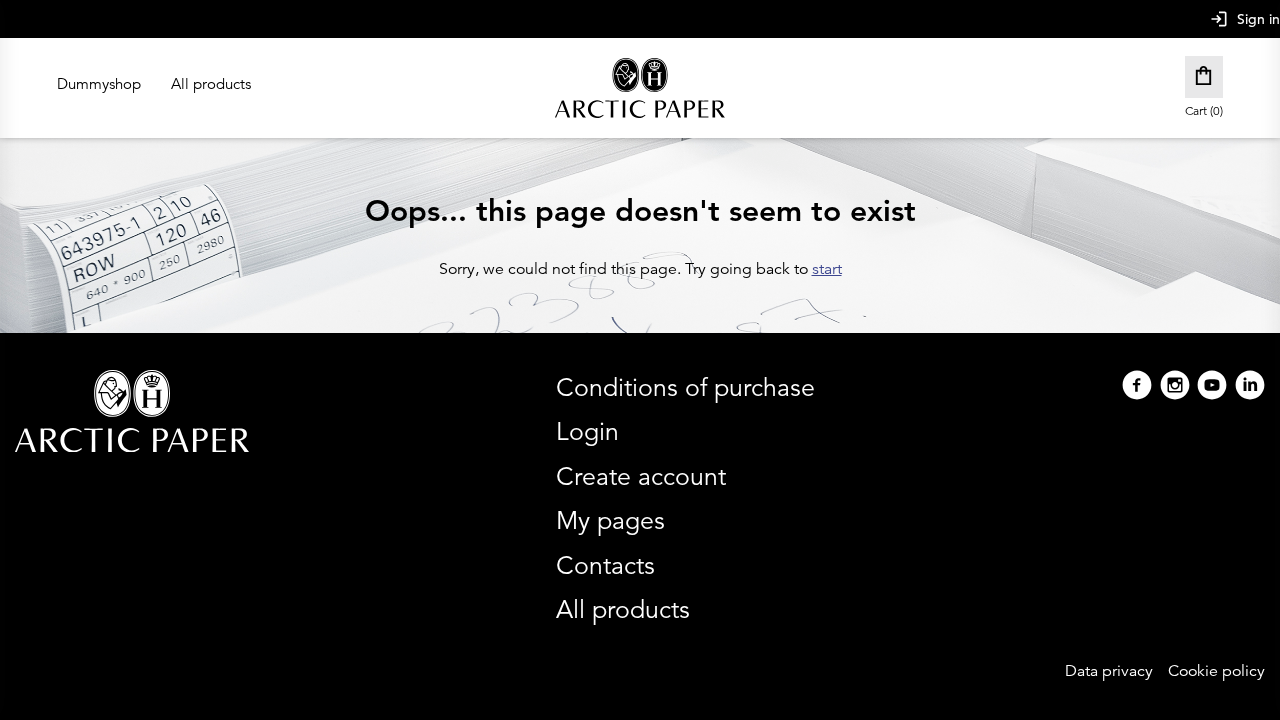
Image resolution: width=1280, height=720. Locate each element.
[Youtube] (1212, 387)
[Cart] (1204, 76)
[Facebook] (1137, 387)
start (827, 269)
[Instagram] (1175, 387)
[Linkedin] (1250, 387)
